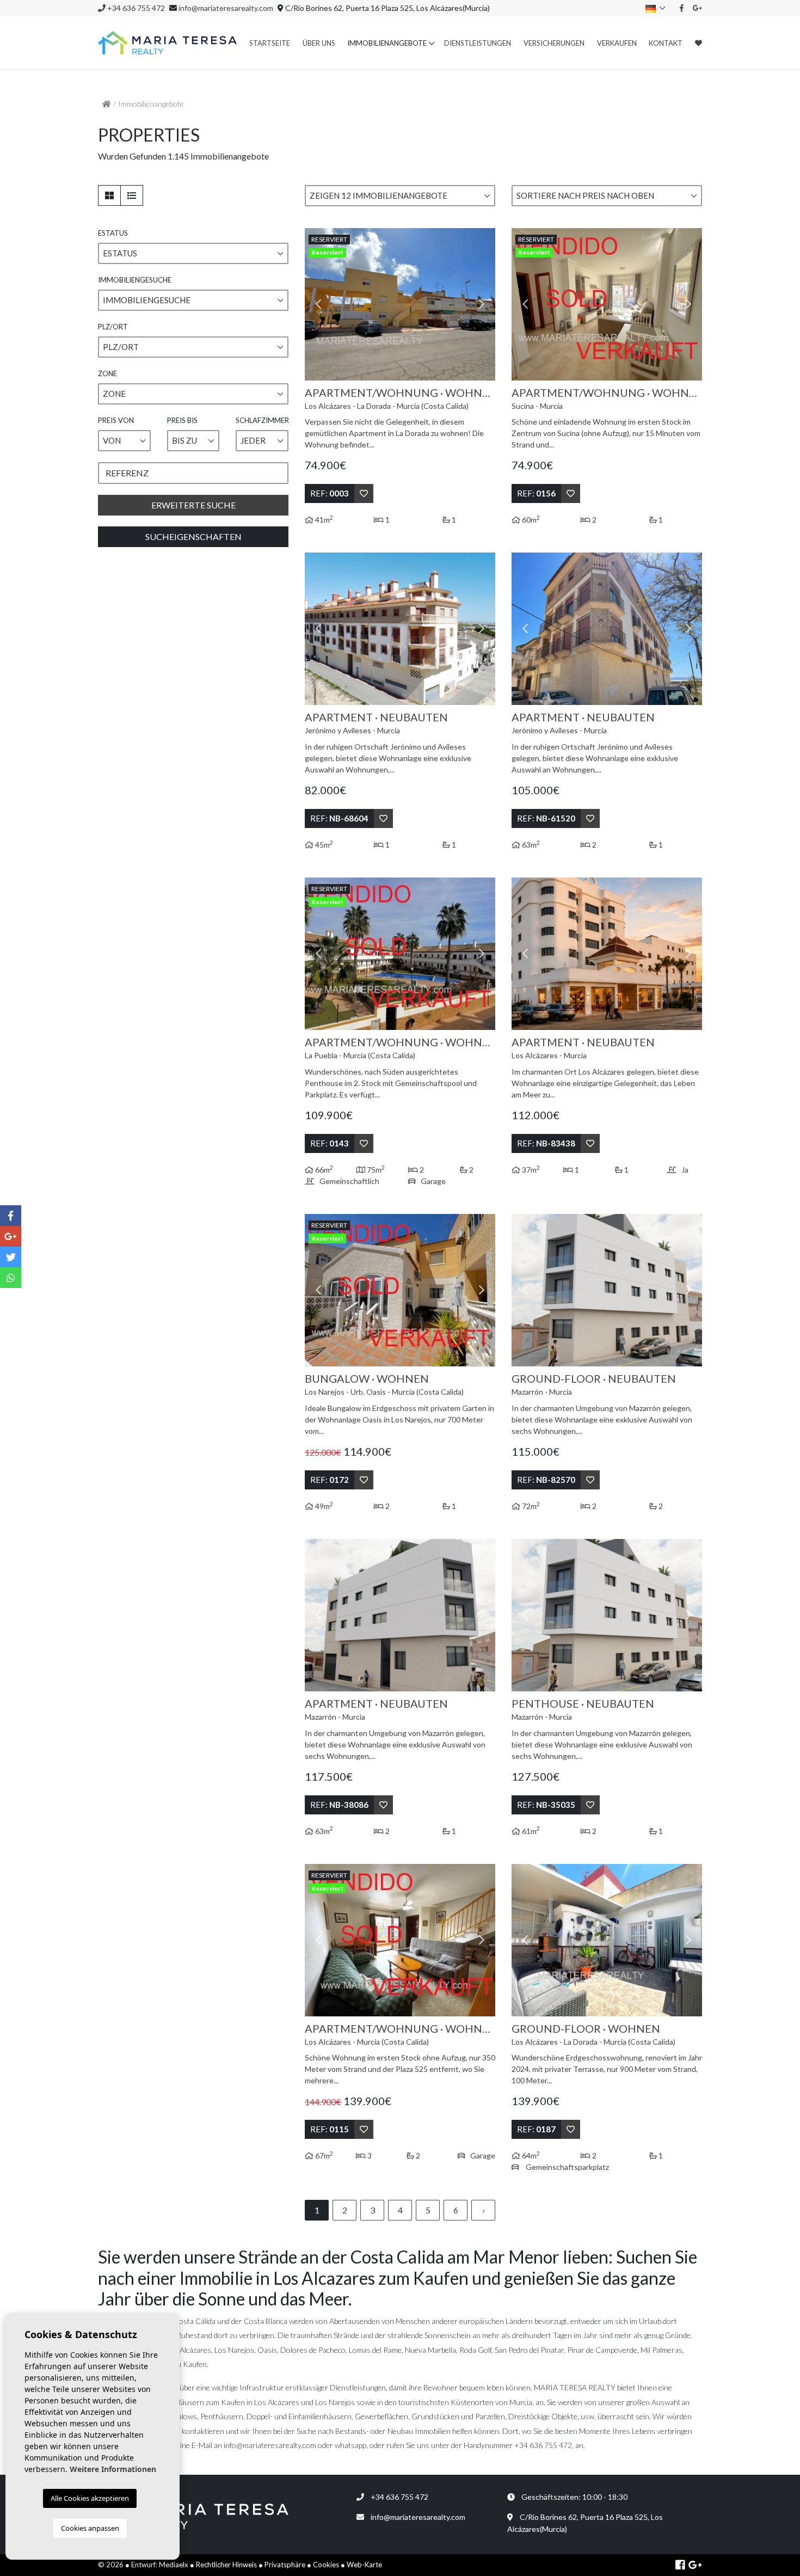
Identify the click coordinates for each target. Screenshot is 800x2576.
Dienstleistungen (478, 43)
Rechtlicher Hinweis (226, 2565)
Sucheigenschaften (193, 536)
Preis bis (182, 420)
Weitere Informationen (113, 2469)
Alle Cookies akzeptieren (90, 2498)
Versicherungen (554, 43)
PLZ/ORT (113, 327)
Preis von (116, 420)
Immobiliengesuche (135, 280)
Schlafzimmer (262, 420)
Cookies (326, 2565)
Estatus (113, 233)
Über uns (319, 43)
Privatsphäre (285, 2565)
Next (482, 304)
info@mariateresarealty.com (226, 8)
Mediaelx (174, 2565)
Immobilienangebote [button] (387, 43)
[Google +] (698, 8)
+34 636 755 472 (135, 8)
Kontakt (666, 43)
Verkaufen (617, 43)
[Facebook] (682, 8)
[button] (400, 196)
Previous (318, 304)
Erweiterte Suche (193, 505)
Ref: (330, 493)
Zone (107, 373)
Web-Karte (364, 2565)
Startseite (270, 43)
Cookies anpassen (90, 2528)
